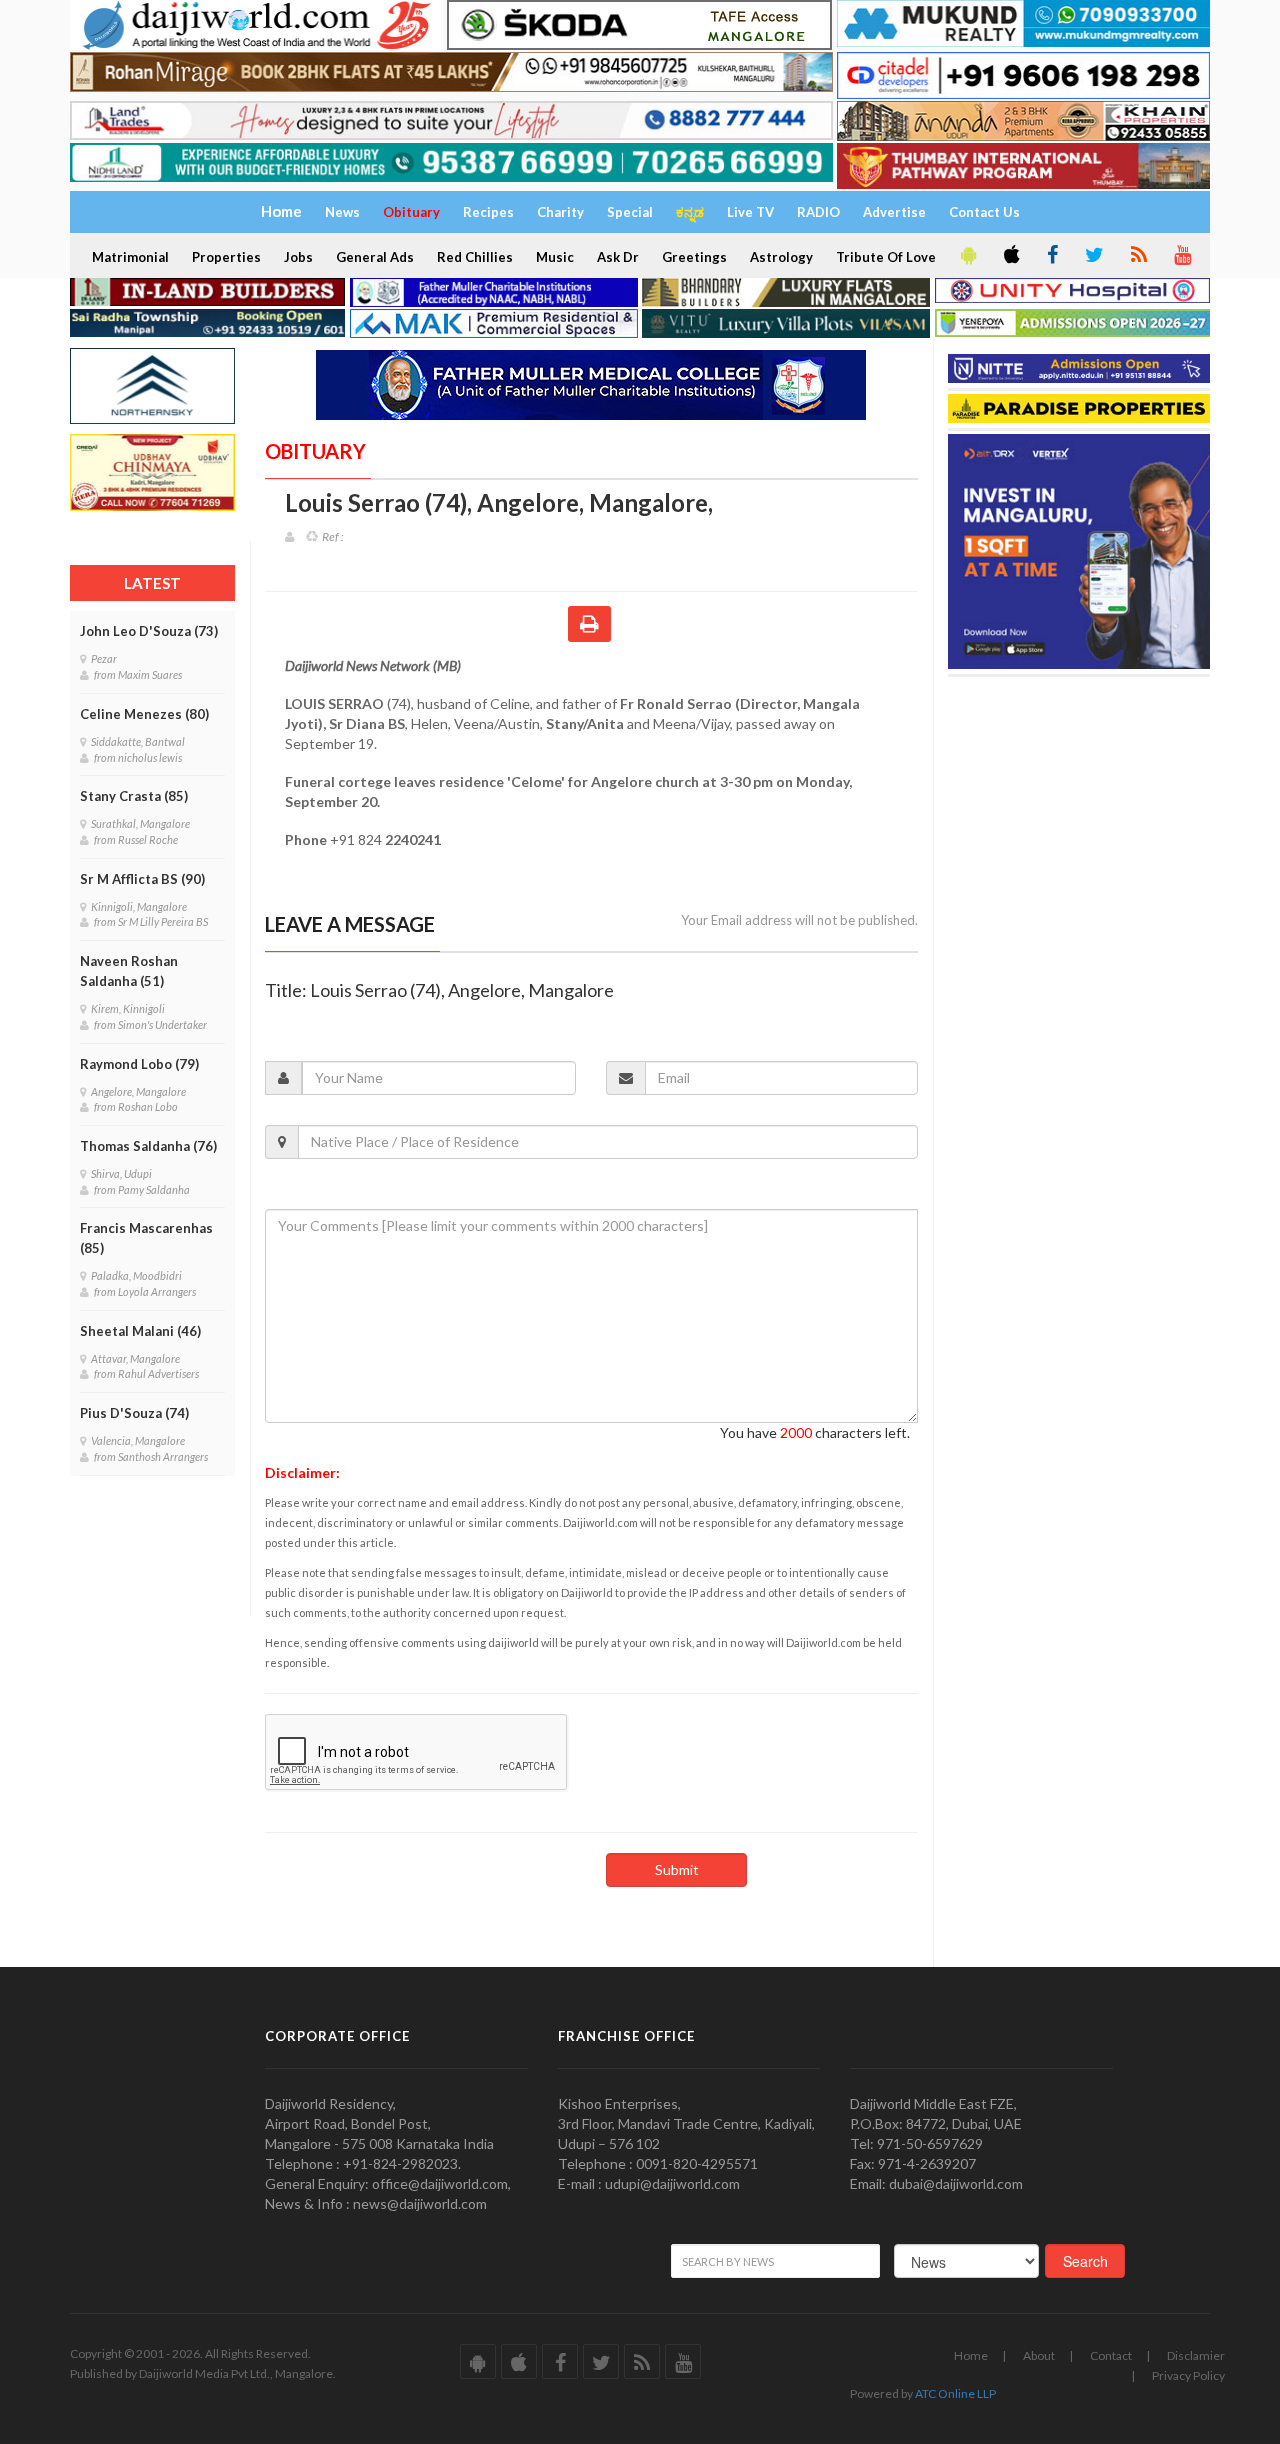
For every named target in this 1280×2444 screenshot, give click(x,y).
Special (630, 212)
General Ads (375, 257)
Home (971, 2355)
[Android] (967, 256)
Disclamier (1196, 2355)
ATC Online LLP (955, 2393)
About (1039, 2355)
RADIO (818, 212)
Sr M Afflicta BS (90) (142, 879)
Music (555, 257)
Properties (226, 257)
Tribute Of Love (886, 257)
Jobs (298, 257)
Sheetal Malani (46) (140, 1331)
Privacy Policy (1188, 2375)
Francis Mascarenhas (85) (146, 1238)
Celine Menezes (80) (144, 714)
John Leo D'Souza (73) (149, 631)
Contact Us (984, 212)
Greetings (694, 257)
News (342, 212)
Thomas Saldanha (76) (148, 1146)
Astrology (781, 257)
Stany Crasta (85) (134, 796)
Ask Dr (618, 257)
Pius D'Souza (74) (134, 1413)
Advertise (894, 212)
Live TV (750, 212)
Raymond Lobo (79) (139, 1064)
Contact (1111, 2355)
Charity (560, 212)
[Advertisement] (1083, 803)
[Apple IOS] (1010, 256)
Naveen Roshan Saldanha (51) (129, 971)
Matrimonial (130, 257)
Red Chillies (475, 257)
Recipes (488, 212)
